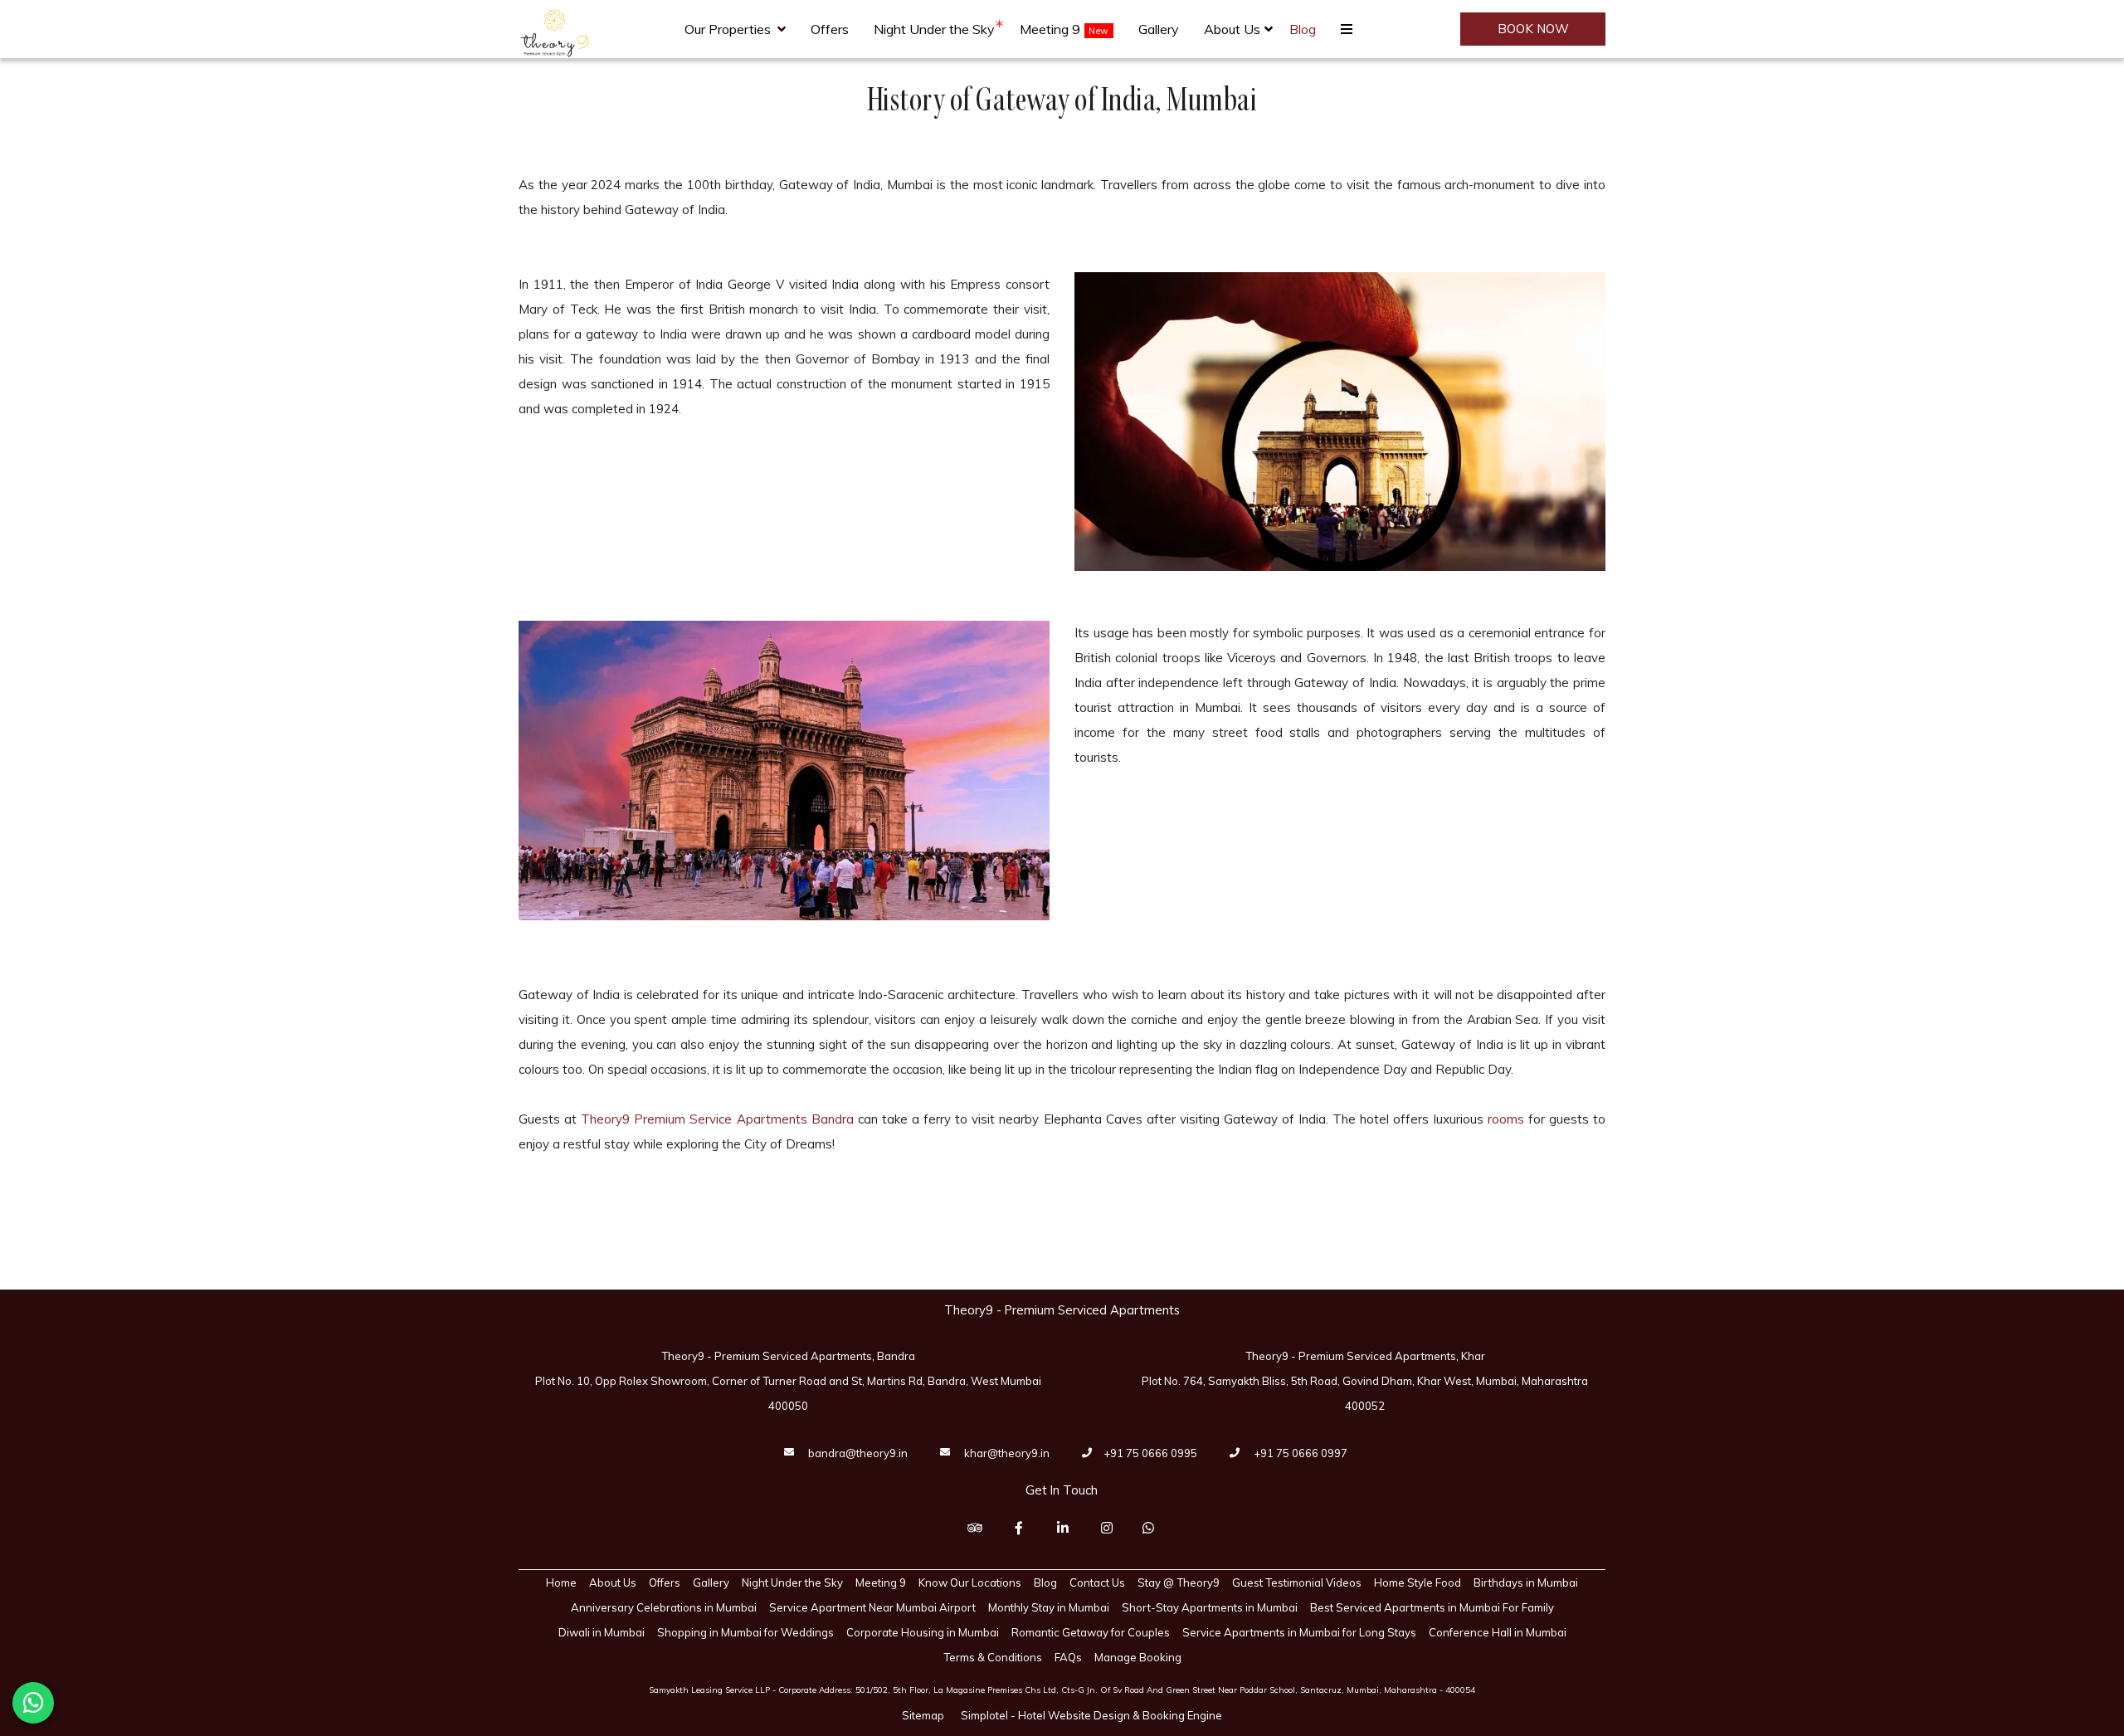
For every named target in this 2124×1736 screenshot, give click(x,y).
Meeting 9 (1050, 29)
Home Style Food (1418, 1582)
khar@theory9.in (1007, 1453)
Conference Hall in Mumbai (1498, 1632)
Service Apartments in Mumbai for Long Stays (1299, 1632)
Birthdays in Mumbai (1526, 1582)
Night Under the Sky (934, 29)
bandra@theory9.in (858, 1453)
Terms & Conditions (993, 1657)
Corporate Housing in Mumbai (923, 1632)
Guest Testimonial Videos (1297, 1582)
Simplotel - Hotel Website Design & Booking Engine (1091, 1715)
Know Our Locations (970, 1582)
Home (561, 1582)
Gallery (1159, 29)
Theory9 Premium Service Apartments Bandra (717, 1119)
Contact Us (1097, 1582)
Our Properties (728, 29)
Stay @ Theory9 (1179, 1582)
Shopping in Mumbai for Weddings (745, 1632)
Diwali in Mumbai (602, 1632)
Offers (830, 29)
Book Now (1533, 29)
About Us (1232, 29)
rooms (1506, 1119)
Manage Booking (1138, 1657)
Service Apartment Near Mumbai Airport (872, 1607)
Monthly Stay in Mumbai (1049, 1607)
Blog (1303, 29)
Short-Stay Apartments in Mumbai (1210, 1607)
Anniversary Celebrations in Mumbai (664, 1607)
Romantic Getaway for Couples (1091, 1632)
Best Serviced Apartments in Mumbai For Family (1432, 1607)
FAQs (1068, 1657)
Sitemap (923, 1715)
